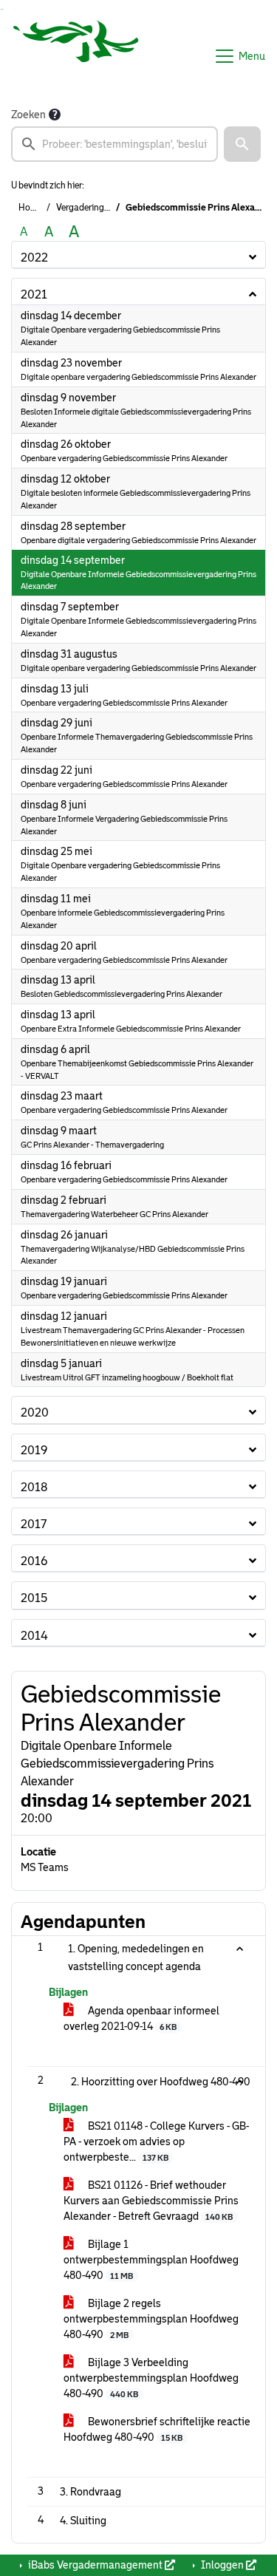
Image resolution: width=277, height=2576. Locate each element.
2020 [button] (35, 1413)
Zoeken (28, 115)
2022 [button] (34, 258)
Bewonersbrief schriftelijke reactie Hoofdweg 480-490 (157, 2429)
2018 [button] (34, 1487)
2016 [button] (34, 1561)
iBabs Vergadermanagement (95, 2565)
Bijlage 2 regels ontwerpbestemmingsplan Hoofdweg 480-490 (151, 2319)
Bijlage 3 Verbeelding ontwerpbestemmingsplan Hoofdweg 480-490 (151, 2378)
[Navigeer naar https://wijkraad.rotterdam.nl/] (76, 56)
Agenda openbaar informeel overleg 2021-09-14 (141, 2018)
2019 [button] (34, 1450)
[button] (242, 144)
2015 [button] (34, 1598)
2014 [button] (34, 1636)
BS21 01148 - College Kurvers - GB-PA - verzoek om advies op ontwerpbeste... (156, 2141)
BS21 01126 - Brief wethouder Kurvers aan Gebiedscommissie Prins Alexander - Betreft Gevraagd (151, 2201)
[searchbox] (114, 144)
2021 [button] (34, 294)
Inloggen (222, 2565)
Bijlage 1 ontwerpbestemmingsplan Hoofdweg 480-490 (151, 2260)
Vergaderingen (85, 208)
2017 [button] (34, 1524)
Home (30, 208)
